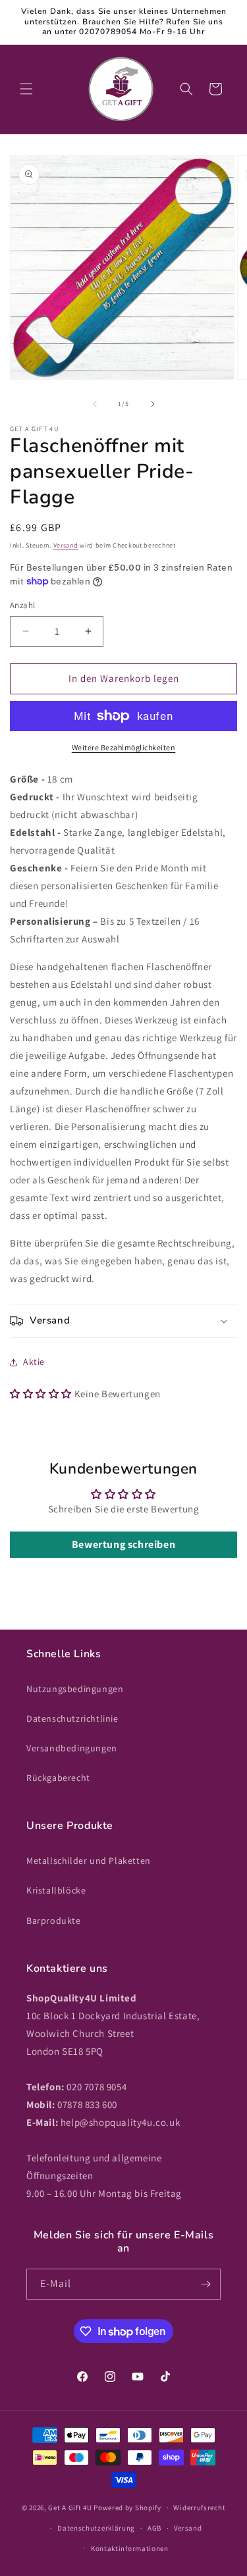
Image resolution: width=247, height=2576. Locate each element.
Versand (66, 545)
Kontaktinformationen (130, 2548)
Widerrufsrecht (199, 2508)
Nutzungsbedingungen (75, 1689)
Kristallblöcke (56, 1890)
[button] (26, 89)
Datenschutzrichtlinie (72, 1718)
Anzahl (22, 605)
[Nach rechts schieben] (153, 404)
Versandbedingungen (72, 1748)
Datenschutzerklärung (96, 2528)
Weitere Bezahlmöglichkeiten (124, 747)
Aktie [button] (34, 1362)
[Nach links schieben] (95, 404)
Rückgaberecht (58, 1778)
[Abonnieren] (206, 2284)
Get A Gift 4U (70, 2508)
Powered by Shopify (127, 2508)
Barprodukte (54, 1920)
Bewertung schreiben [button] (123, 1544)
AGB (154, 2528)
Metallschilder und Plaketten (89, 1861)
